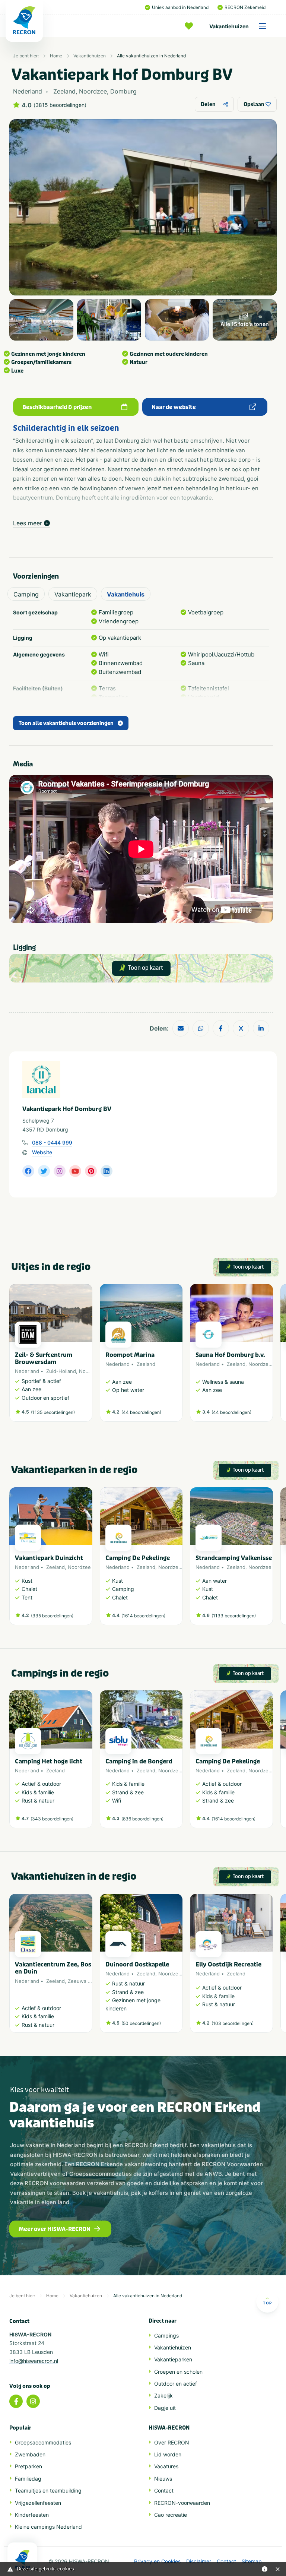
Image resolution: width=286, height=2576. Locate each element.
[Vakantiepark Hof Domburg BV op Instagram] (60, 1171)
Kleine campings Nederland (48, 2527)
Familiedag (28, 2479)
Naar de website (174, 407)
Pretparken (28, 2466)
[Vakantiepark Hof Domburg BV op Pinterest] (91, 1171)
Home (56, 56)
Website (42, 1152)
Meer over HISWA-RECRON (55, 2229)
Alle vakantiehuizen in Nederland (151, 56)
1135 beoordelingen (53, 1412)
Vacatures (166, 2466)
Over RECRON (172, 2442)
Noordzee (90, 1371)
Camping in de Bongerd (139, 1761)
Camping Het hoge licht (49, 1761)
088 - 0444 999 (52, 1143)
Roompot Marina (130, 1355)
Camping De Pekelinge (138, 1558)
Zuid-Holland (61, 1371)
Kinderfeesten (32, 2515)
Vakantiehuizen (229, 26)
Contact (164, 2490)
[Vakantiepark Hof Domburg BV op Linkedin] (107, 1171)
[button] (269, 1357)
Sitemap (252, 2561)
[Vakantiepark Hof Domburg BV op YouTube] (75, 1171)
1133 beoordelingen (234, 1616)
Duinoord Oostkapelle (137, 1964)
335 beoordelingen (52, 1616)
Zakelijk (163, 2395)
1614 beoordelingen (143, 1616)
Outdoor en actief (176, 2384)
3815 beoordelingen (60, 105)
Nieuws (163, 2479)
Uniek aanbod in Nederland (180, 7)
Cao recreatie (171, 2515)
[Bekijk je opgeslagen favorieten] (191, 26)
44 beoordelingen (141, 1412)
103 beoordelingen (233, 2023)
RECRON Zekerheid (245, 7)
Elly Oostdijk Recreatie (228, 1964)
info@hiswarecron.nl (34, 2361)
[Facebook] (16, 2401)
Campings (166, 2336)
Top (267, 2303)
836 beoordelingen (142, 1819)
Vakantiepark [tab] (73, 594)
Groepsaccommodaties (43, 2442)
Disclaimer (199, 2561)
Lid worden (168, 2454)
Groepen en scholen (178, 2372)
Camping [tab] (26, 594)
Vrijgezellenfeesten (38, 2503)
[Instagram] (33, 2401)
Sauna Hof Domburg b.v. (230, 1355)
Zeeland (146, 1364)
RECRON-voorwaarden (182, 2503)
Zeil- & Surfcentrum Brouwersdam (44, 1358)
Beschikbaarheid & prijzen (57, 407)
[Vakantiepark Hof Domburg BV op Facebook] (28, 1171)
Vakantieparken (173, 2359)
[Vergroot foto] (41, 320)
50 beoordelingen (141, 2023)
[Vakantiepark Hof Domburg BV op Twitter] (44, 1171)
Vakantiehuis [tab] (126, 594)
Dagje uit (165, 2408)
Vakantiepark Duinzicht (49, 1558)
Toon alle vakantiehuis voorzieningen (66, 723)
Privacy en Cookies (157, 2561)
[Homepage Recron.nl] (22, 2559)
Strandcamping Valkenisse (234, 1558)
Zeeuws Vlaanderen (91, 1981)
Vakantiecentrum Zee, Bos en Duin (53, 1968)
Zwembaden (30, 2454)
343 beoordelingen (52, 1819)
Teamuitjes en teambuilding (48, 2490)
